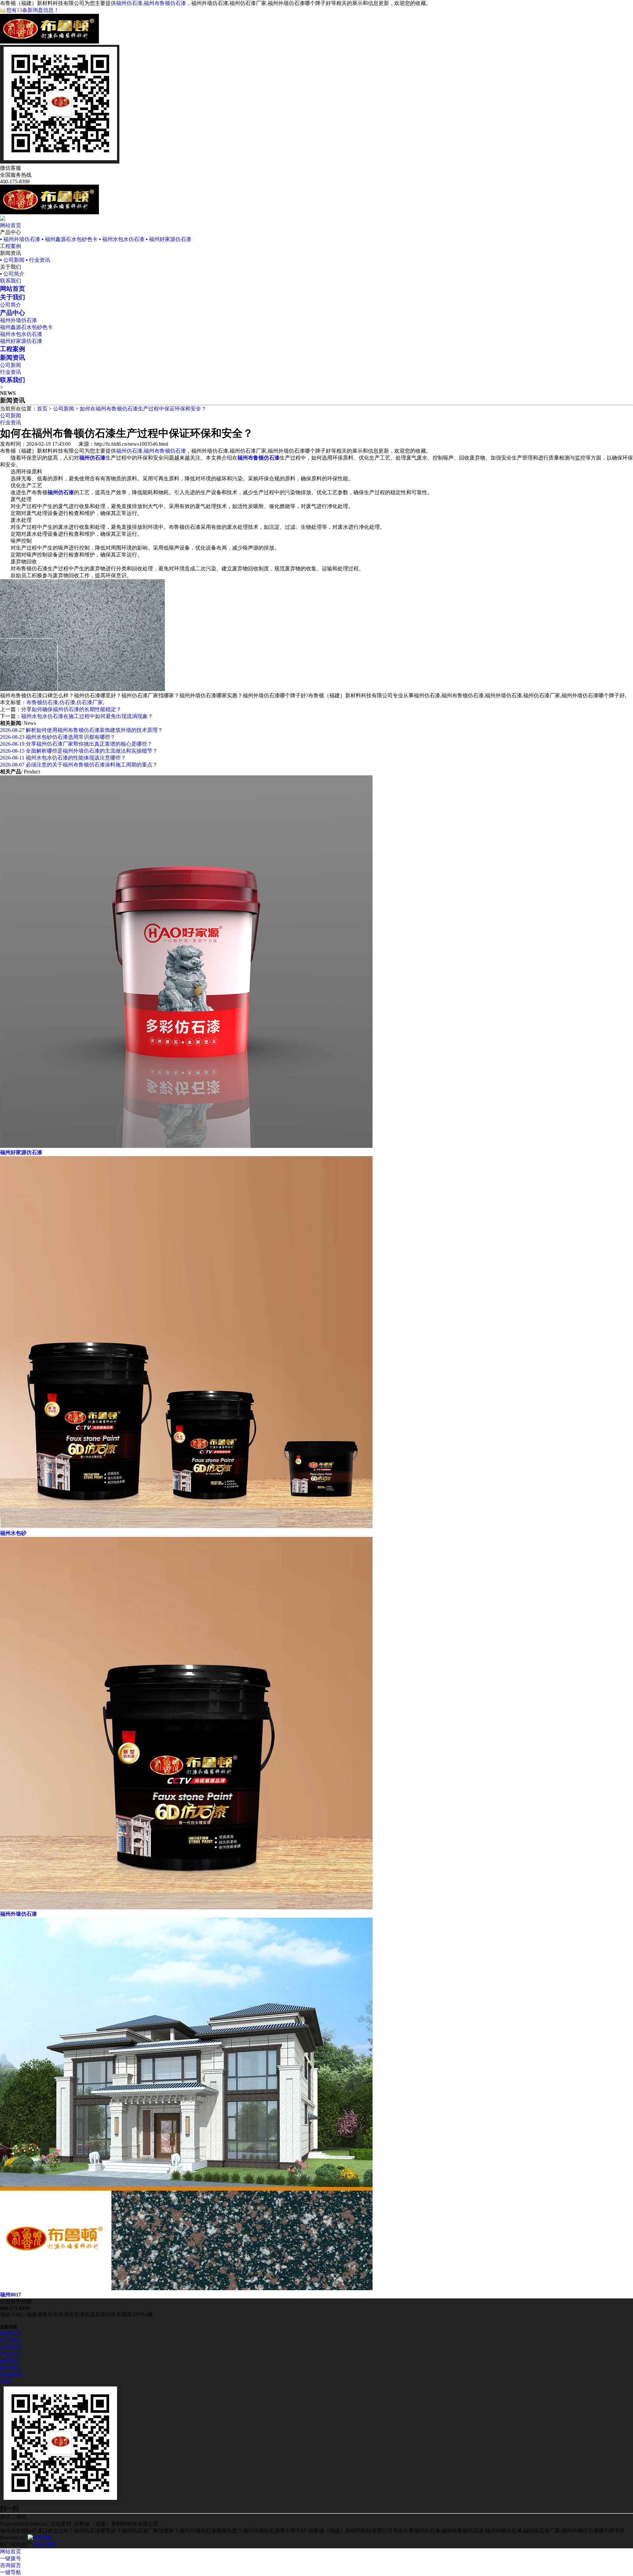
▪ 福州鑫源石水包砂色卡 (70, 239)
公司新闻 (11, 365)
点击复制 (61, 2524)
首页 (42, 409)
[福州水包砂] (186, 1527)
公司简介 (11, 305)
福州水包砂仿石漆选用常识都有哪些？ (58, 737)
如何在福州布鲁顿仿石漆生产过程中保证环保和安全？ (143, 409)
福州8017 (11, 2295)
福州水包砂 (13, 1533)
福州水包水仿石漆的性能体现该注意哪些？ (63, 758)
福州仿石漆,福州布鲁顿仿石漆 (151, 3)
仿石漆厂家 (90, 702)
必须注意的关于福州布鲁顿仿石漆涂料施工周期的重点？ (79, 765)
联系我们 (11, 281)
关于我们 (11, 2340)
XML (6, 2381)
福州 (51, 2545)
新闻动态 (11, 2347)
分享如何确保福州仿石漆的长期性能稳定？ (71, 709)
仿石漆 (67, 702)
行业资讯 (11, 372)
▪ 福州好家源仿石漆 (168, 239)
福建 (40, 2545)
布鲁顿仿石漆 (42, 702)
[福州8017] (186, 2288)
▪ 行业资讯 (38, 260)
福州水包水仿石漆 (21, 334)
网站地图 (11, 2375)
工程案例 (11, 246)
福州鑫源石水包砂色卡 (26, 327)
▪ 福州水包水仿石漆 (122, 239)
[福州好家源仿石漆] (186, 1146)
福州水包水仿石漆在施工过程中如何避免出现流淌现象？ (87, 716)
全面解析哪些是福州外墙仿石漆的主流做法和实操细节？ (79, 751)
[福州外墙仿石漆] (186, 1908)
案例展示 (11, 2361)
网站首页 (11, 225)
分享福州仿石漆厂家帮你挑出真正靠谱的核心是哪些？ (76, 744)
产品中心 (11, 2354)
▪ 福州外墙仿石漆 (20, 239)
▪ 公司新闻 (12, 260)
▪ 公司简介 (12, 274)
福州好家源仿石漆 (21, 341)
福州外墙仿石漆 (18, 320)
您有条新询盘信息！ (33, 10)
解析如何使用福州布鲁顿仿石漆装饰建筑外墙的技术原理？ (81, 730)
